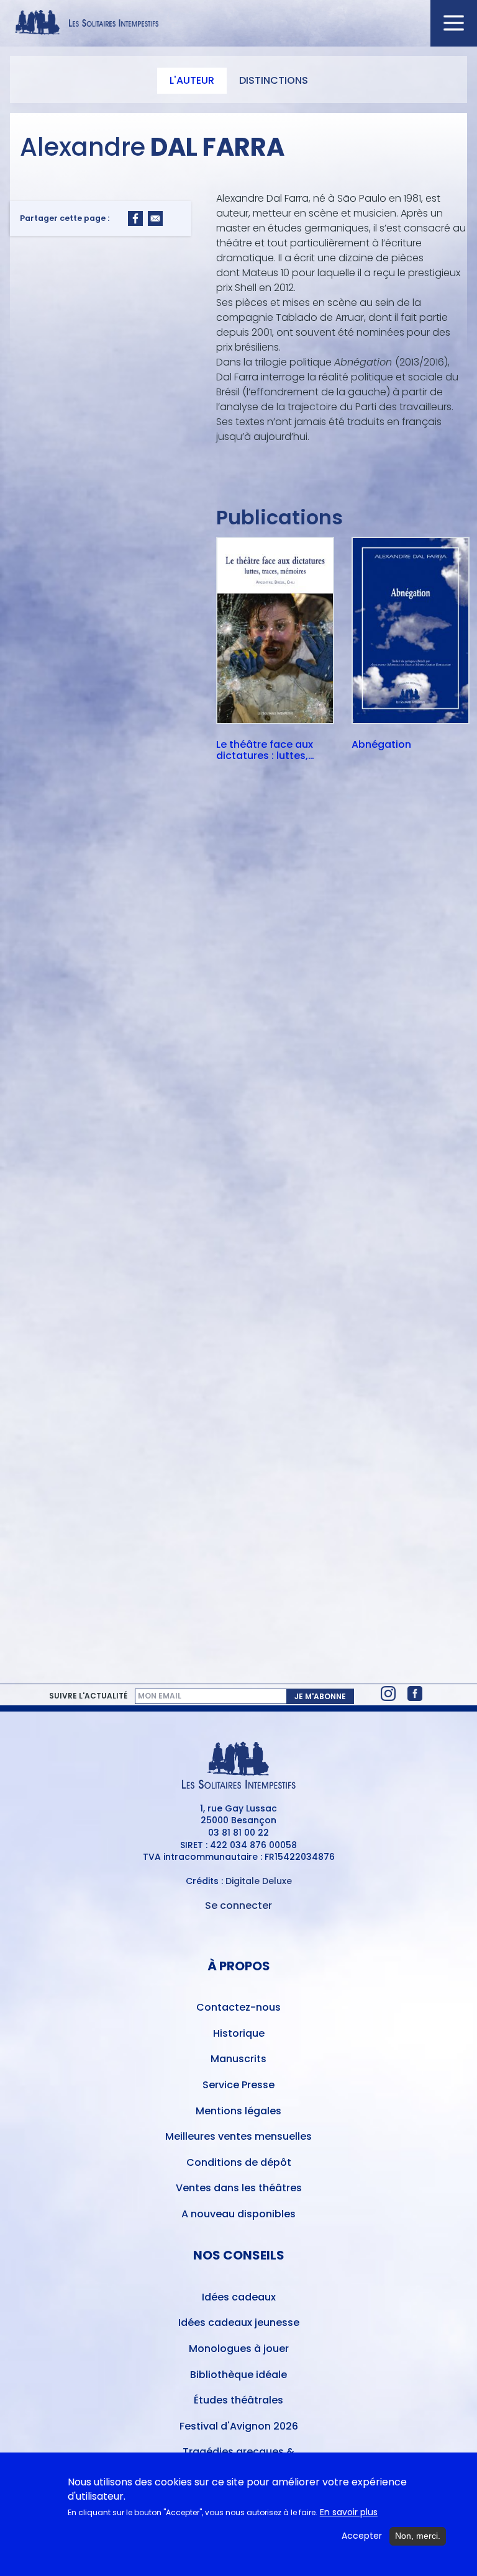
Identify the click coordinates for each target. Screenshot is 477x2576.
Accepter (362, 2536)
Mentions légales (238, 2111)
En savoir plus (349, 2512)
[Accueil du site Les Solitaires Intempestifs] (238, 23)
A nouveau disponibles (238, 2214)
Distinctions (274, 80)
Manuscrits (238, 2059)
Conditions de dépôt (239, 2162)
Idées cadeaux (239, 2297)
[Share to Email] (155, 218)
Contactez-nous (238, 2007)
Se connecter (238, 1905)
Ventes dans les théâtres (239, 2188)
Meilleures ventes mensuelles (238, 2136)
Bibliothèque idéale (238, 2375)
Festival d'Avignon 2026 (239, 2426)
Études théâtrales (238, 2400)
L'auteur (192, 80)
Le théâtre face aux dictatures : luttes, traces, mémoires (265, 750)
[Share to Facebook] (135, 218)
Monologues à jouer (239, 2349)
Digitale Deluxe (259, 1881)
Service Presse (238, 2085)
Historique (239, 2033)
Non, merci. (418, 2536)
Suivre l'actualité (88, 1696)
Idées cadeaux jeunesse (239, 2322)
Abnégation (381, 745)
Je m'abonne (320, 1696)
